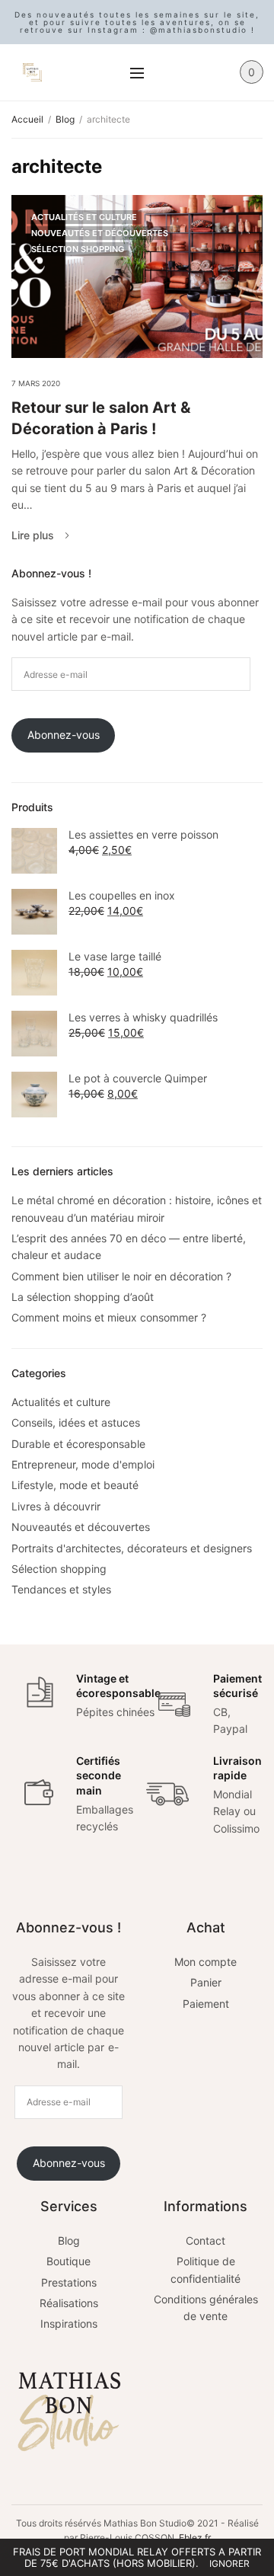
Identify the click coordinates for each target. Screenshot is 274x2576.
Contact (205, 2240)
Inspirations (69, 2324)
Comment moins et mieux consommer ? (109, 1317)
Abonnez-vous (64, 735)
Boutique (68, 2261)
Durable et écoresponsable (78, 1444)
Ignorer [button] (229, 2563)
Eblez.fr (195, 2538)
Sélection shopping (78, 249)
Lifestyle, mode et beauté (75, 1485)
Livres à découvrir (56, 1506)
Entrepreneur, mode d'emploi (83, 1464)
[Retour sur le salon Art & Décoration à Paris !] (137, 276)
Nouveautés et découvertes (100, 233)
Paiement (206, 2004)
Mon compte (205, 1962)
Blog (69, 2240)
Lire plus (33, 535)
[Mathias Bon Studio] (32, 72)
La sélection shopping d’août (83, 1297)
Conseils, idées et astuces (76, 1422)
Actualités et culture (84, 217)
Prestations (69, 2282)
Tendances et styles (61, 1589)
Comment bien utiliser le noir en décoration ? (121, 1276)
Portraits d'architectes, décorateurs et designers (132, 1548)
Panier (206, 1982)
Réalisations (69, 2303)
